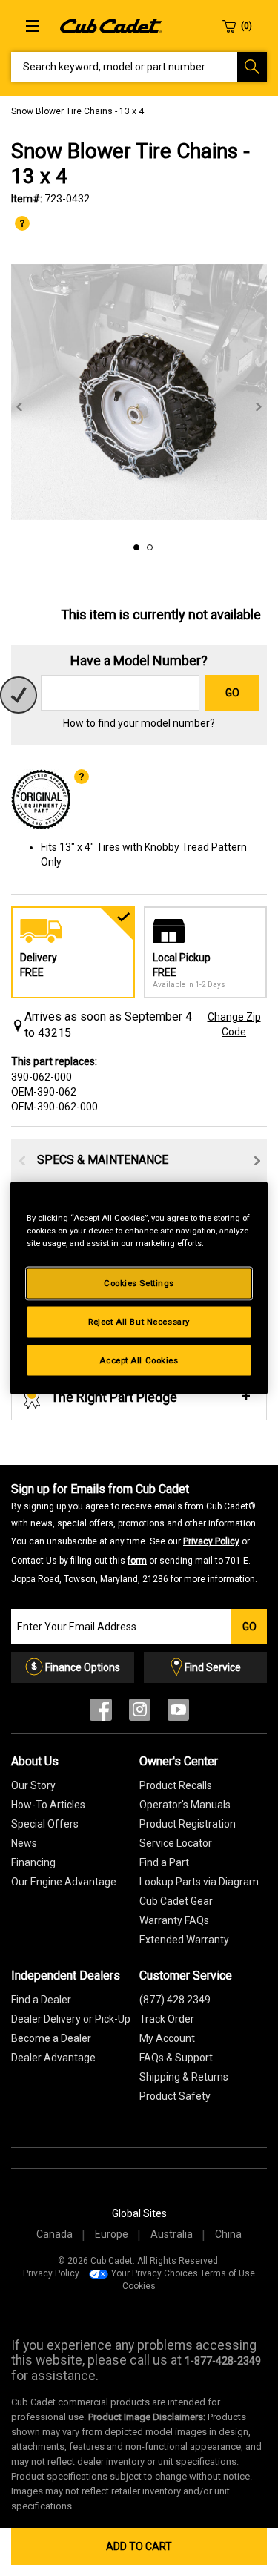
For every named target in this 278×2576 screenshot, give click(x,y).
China (228, 2234)
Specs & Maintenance (103, 1160)
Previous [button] (19, 407)
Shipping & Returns (184, 2077)
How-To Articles (48, 1805)
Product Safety (175, 2096)
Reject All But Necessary (139, 1321)
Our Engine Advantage (64, 1882)
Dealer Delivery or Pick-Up (71, 2019)
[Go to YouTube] (178, 1713)
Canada (54, 2234)
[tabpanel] (139, 392)
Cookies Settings (139, 1282)
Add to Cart (139, 2546)
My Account (167, 2038)
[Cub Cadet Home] (111, 25)
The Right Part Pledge (114, 1397)
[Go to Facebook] (101, 1713)
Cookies (139, 2286)
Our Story (33, 1785)
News (24, 1843)
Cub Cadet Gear (176, 1901)
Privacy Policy (211, 1541)
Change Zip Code (234, 1024)
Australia (172, 2234)
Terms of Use (228, 2273)
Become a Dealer (51, 2038)
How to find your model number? (139, 723)
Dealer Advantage (53, 2058)
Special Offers (45, 1824)
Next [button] (259, 407)
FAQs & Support (176, 2058)
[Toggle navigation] (33, 26)
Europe (112, 2234)
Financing (33, 1862)
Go (232, 693)
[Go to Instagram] (140, 1713)
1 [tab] (134, 545)
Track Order (167, 2019)
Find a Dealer (41, 2000)
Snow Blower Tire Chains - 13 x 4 (77, 111)
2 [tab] (148, 545)
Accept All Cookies (139, 1360)
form (137, 1561)
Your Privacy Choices (155, 2273)
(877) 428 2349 (175, 2000)
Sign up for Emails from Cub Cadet (135, 1533)
